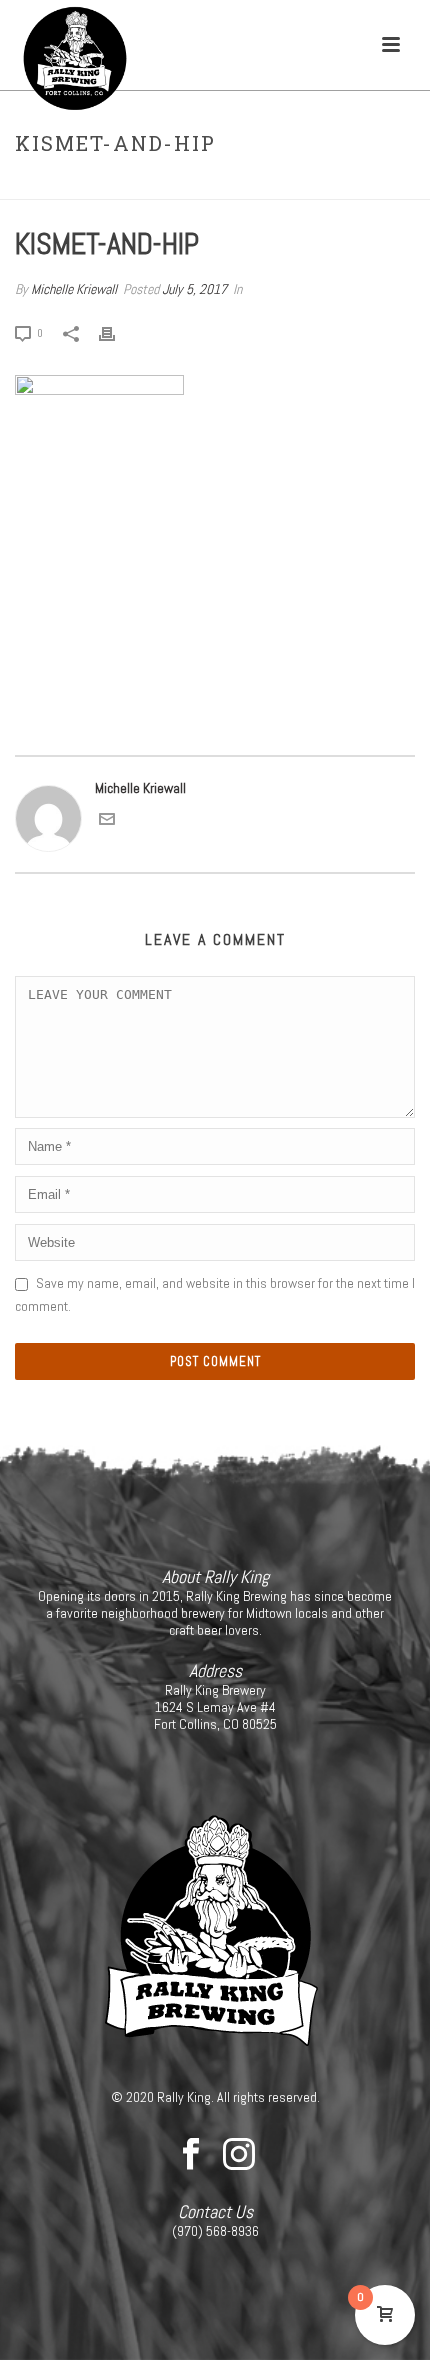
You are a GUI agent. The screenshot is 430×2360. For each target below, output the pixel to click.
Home (167, 185)
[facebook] (191, 2155)
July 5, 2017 (194, 289)
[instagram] (239, 2155)
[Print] (117, 332)
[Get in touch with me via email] (107, 822)
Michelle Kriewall (74, 289)
